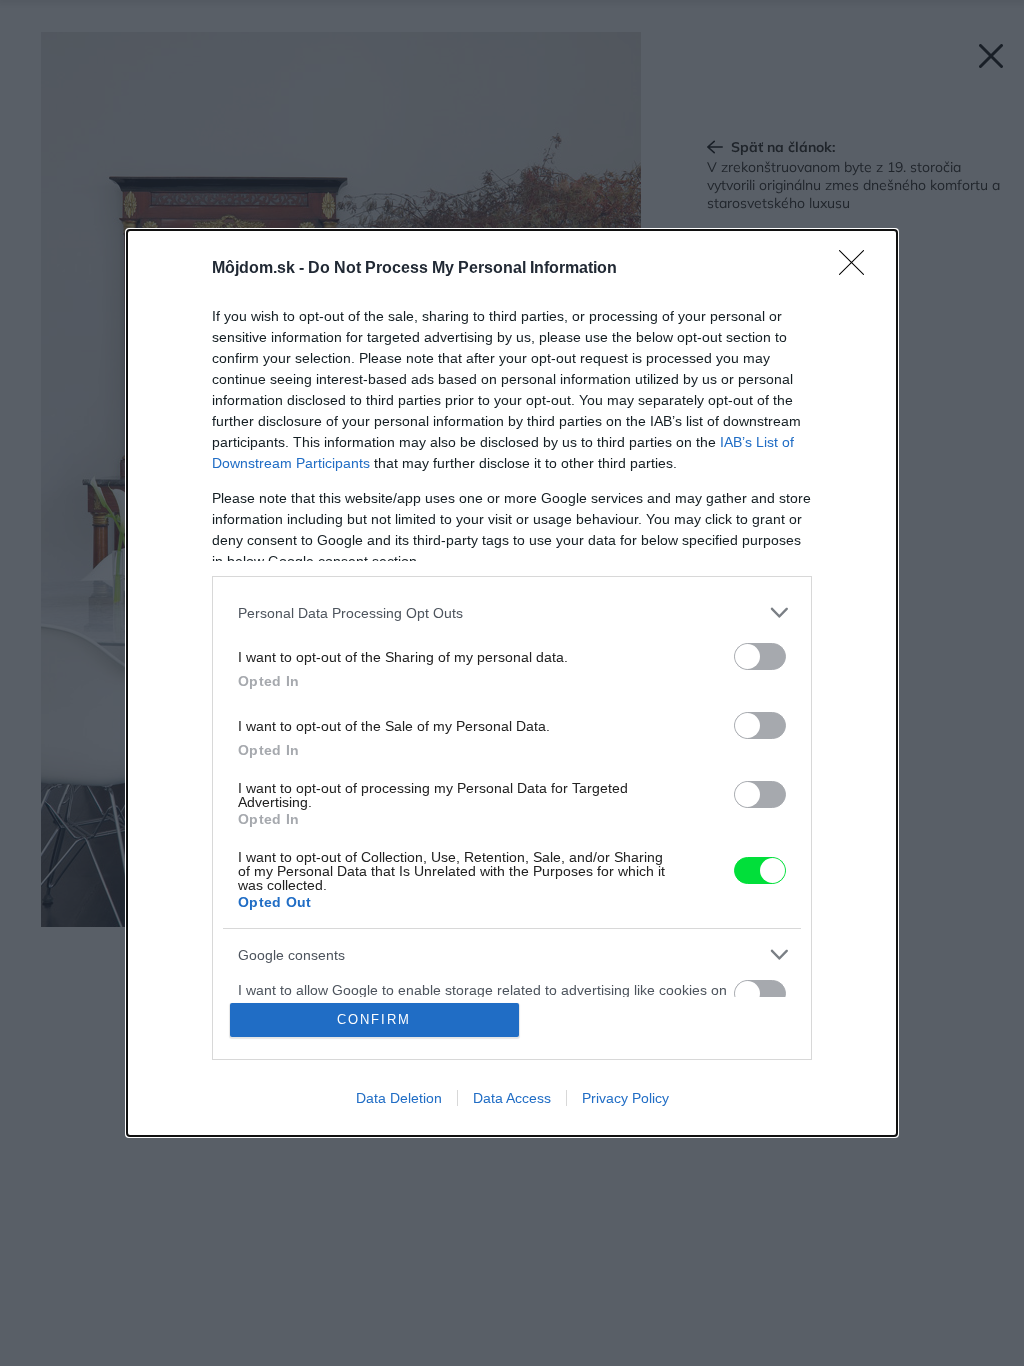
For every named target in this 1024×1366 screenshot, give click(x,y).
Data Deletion (399, 1098)
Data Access (512, 1098)
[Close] (858, 269)
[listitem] (512, 612)
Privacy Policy (625, 1098)
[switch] (760, 656)
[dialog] (512, 683)
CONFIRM (374, 1019)
